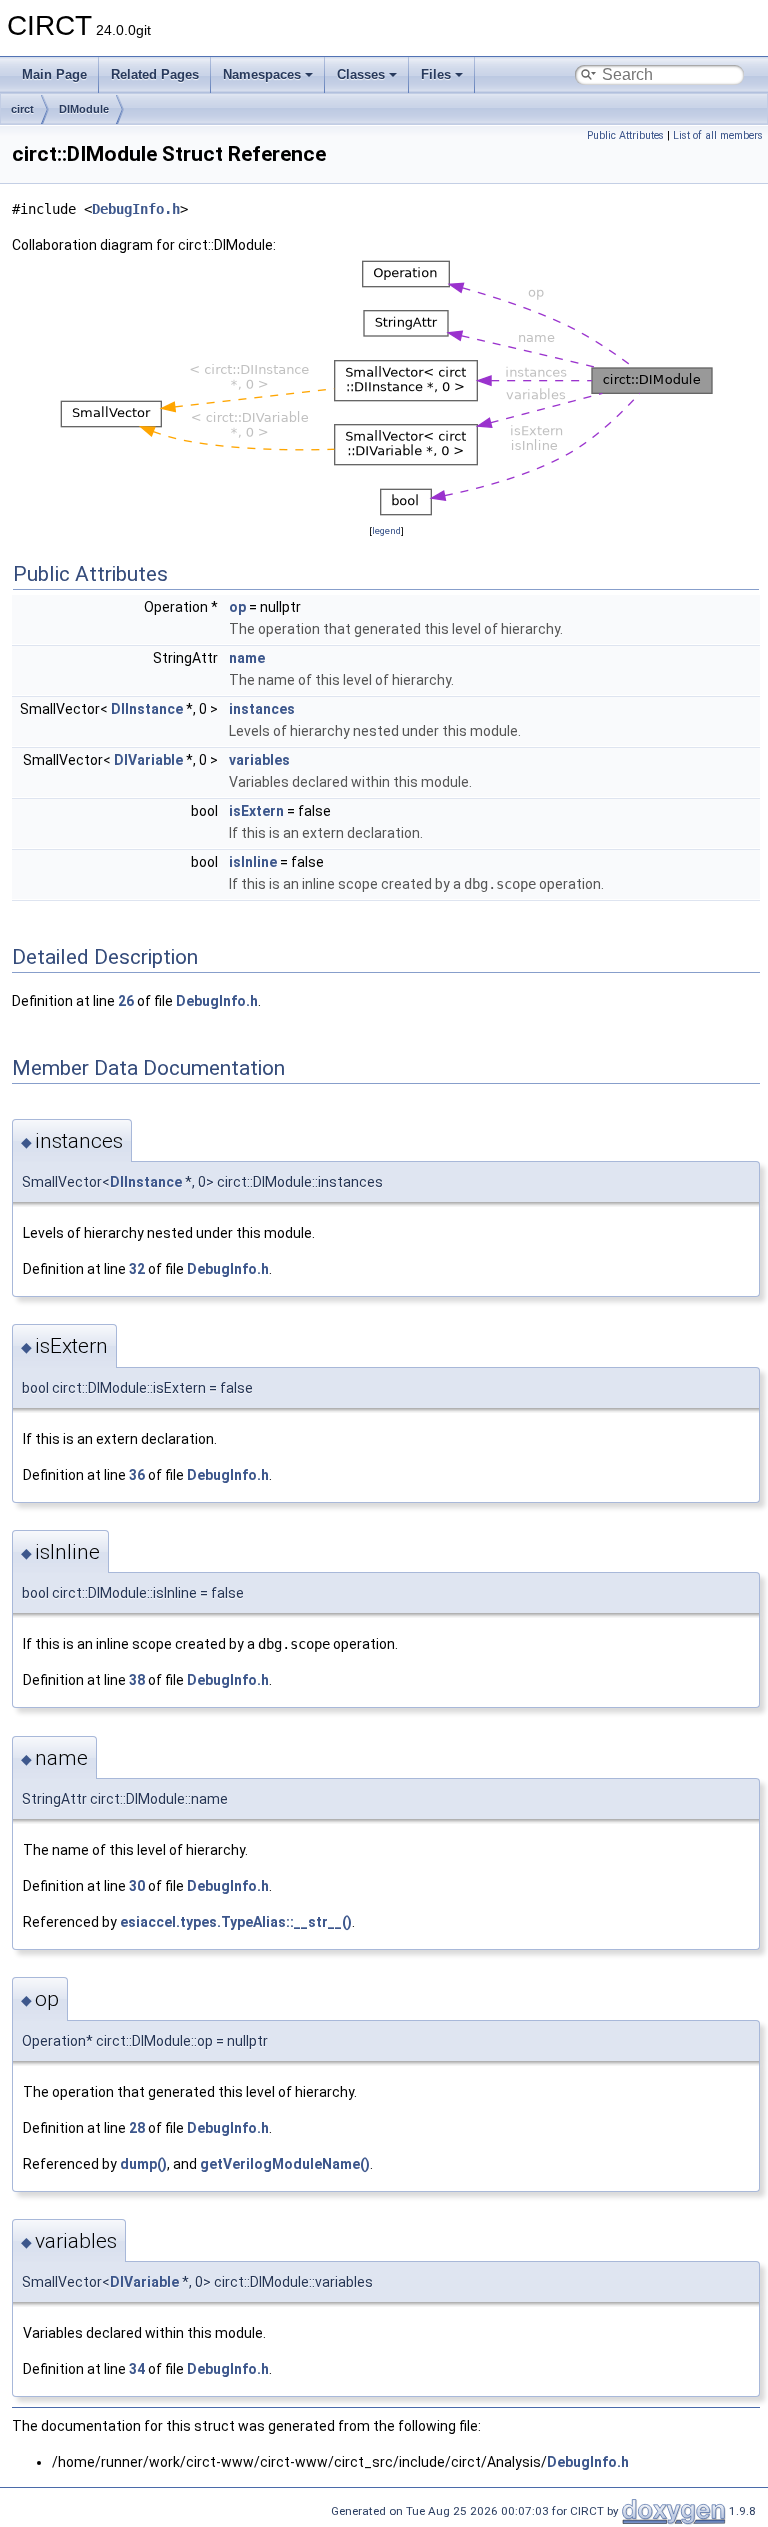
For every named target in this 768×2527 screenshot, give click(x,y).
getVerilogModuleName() (285, 2164)
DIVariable (148, 760)
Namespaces (262, 74)
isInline (253, 862)
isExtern (256, 811)
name (247, 658)
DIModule (84, 109)
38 (137, 1680)
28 (137, 2128)
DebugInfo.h (136, 209)
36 (137, 1475)
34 (137, 2369)
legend (386, 530)
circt (22, 109)
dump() (143, 2164)
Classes (361, 74)
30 (137, 1886)
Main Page (54, 74)
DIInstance (147, 709)
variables (259, 760)
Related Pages (155, 74)
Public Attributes (625, 135)
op (237, 607)
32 (137, 1269)
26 (126, 1001)
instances (262, 709)
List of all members (718, 135)
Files (436, 74)
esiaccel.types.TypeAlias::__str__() (236, 1922)
